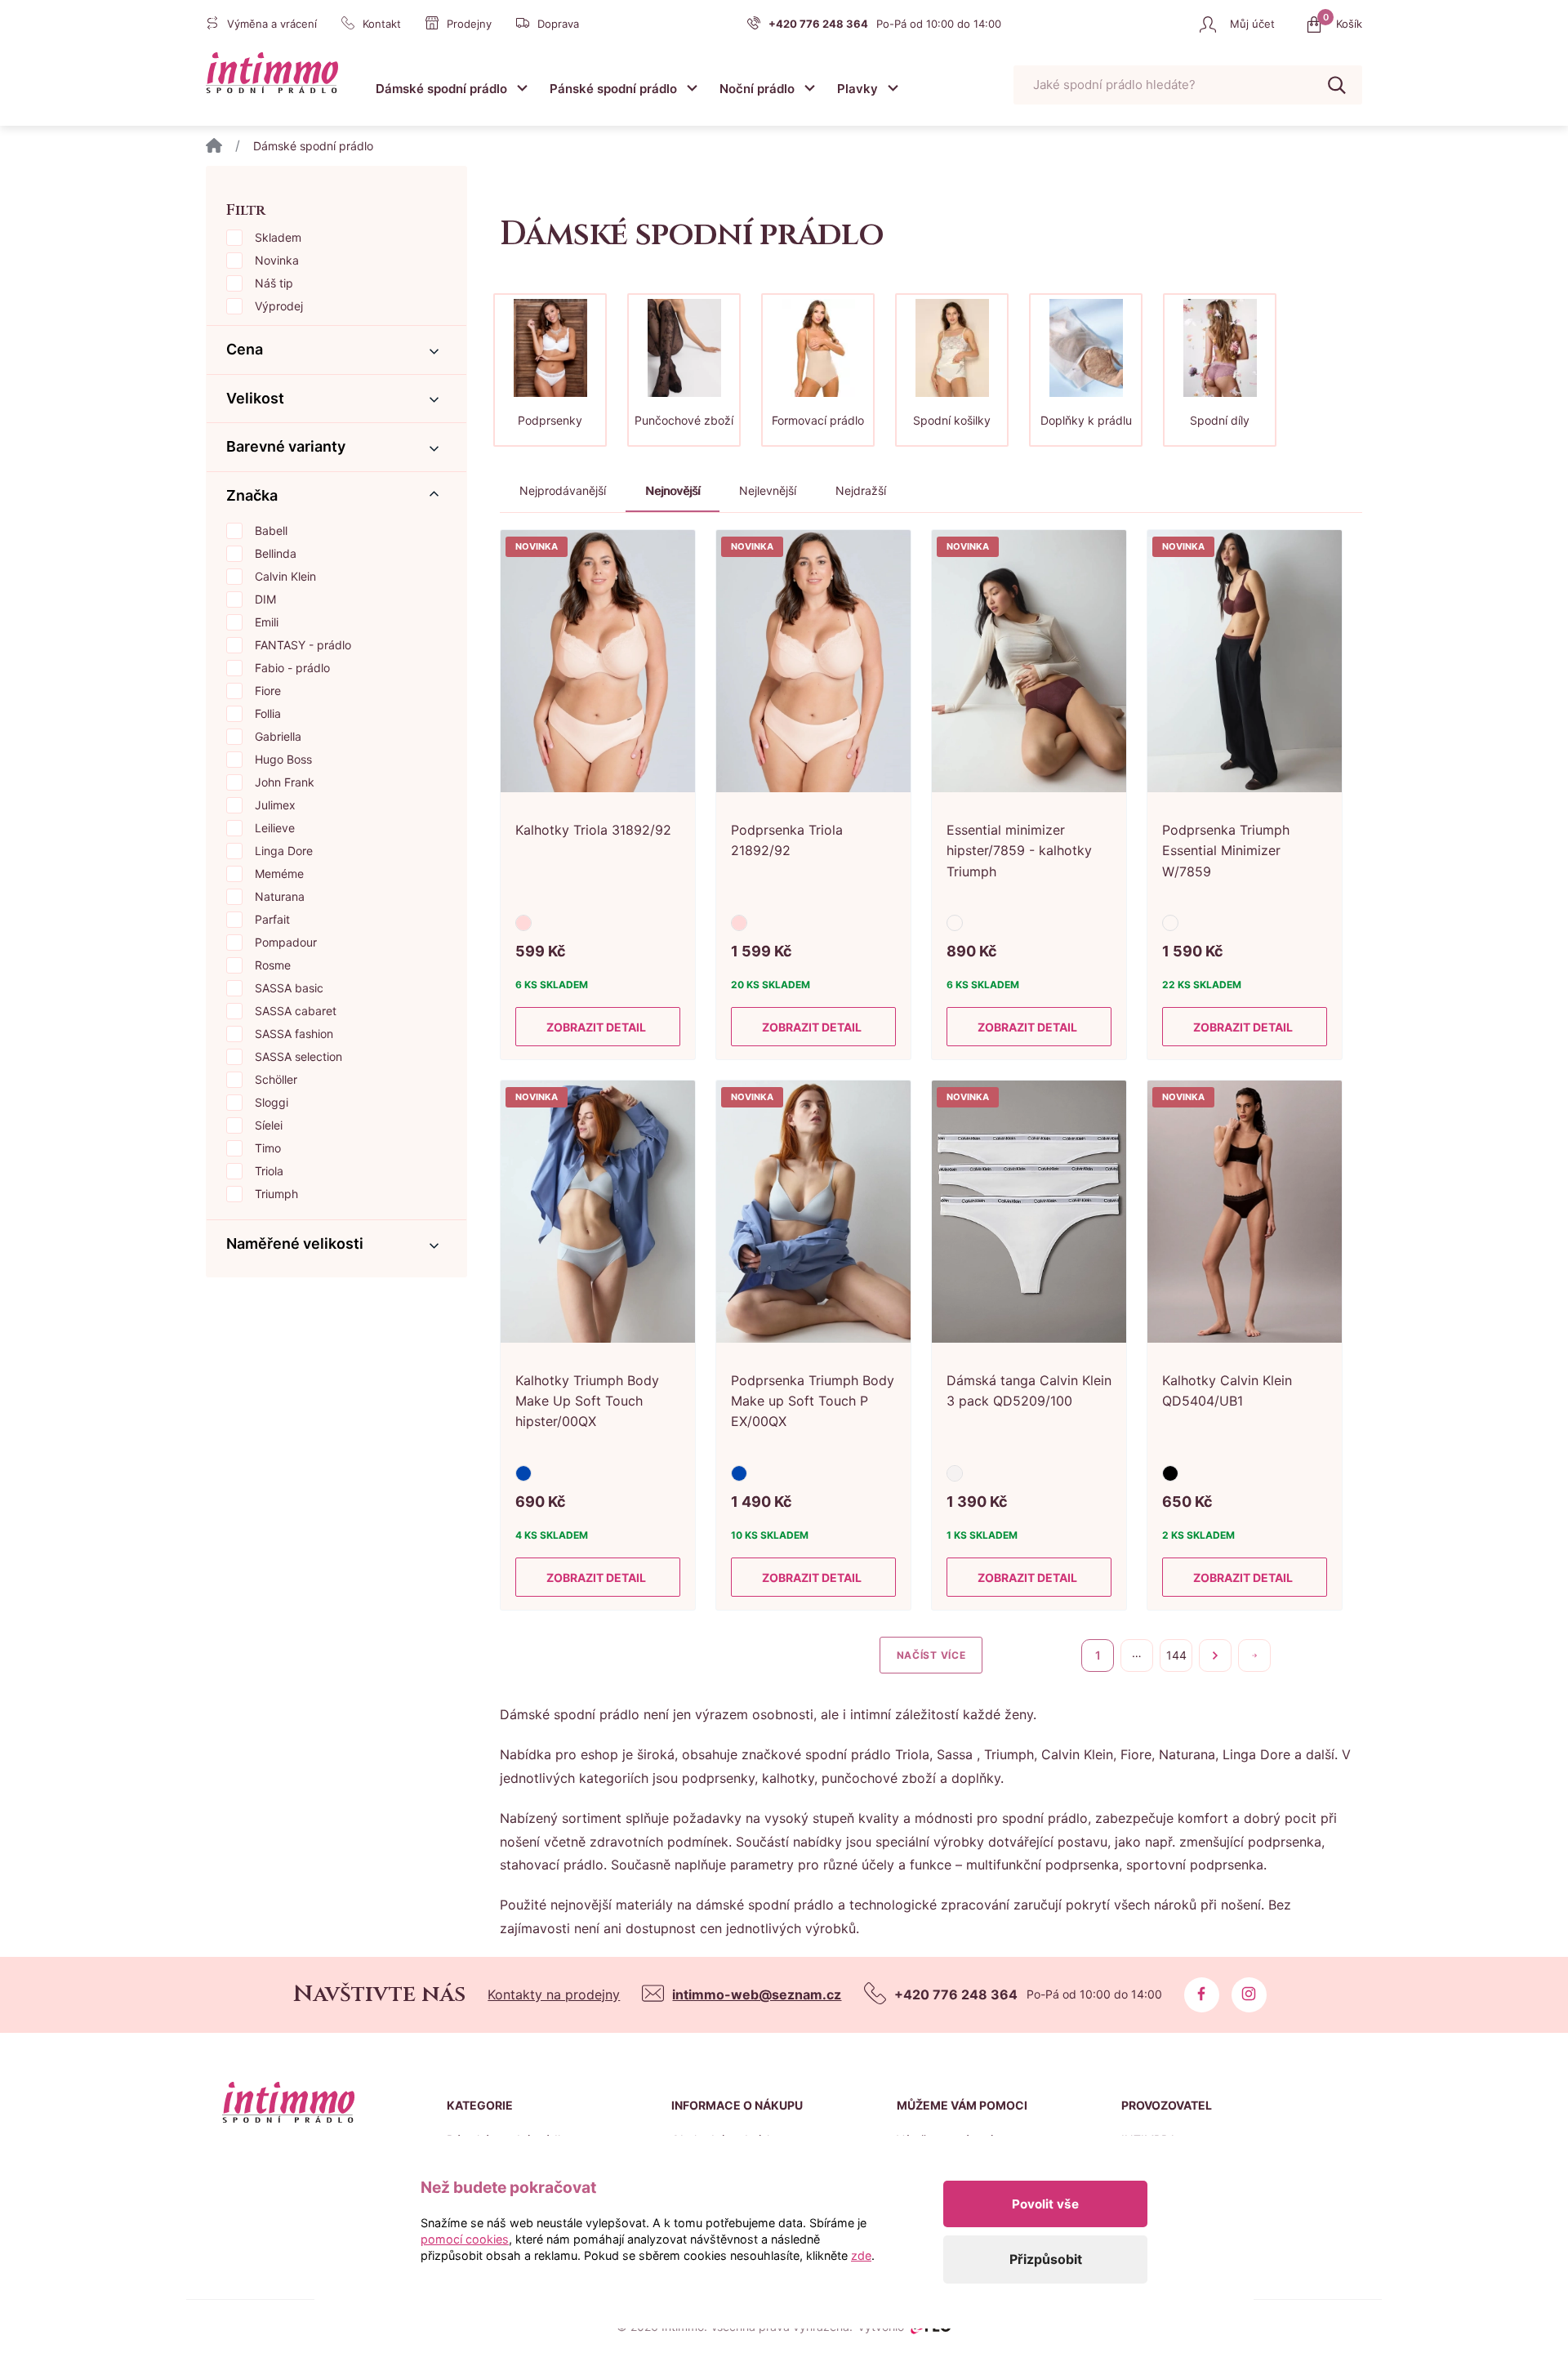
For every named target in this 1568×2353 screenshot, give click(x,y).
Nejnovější (673, 490)
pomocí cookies (465, 2239)
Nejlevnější (768, 490)
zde (861, 2255)
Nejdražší (861, 490)
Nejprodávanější (563, 490)
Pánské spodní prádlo (613, 89)
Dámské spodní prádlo (441, 89)
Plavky (857, 89)
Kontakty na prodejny (554, 1994)
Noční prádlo (757, 89)
